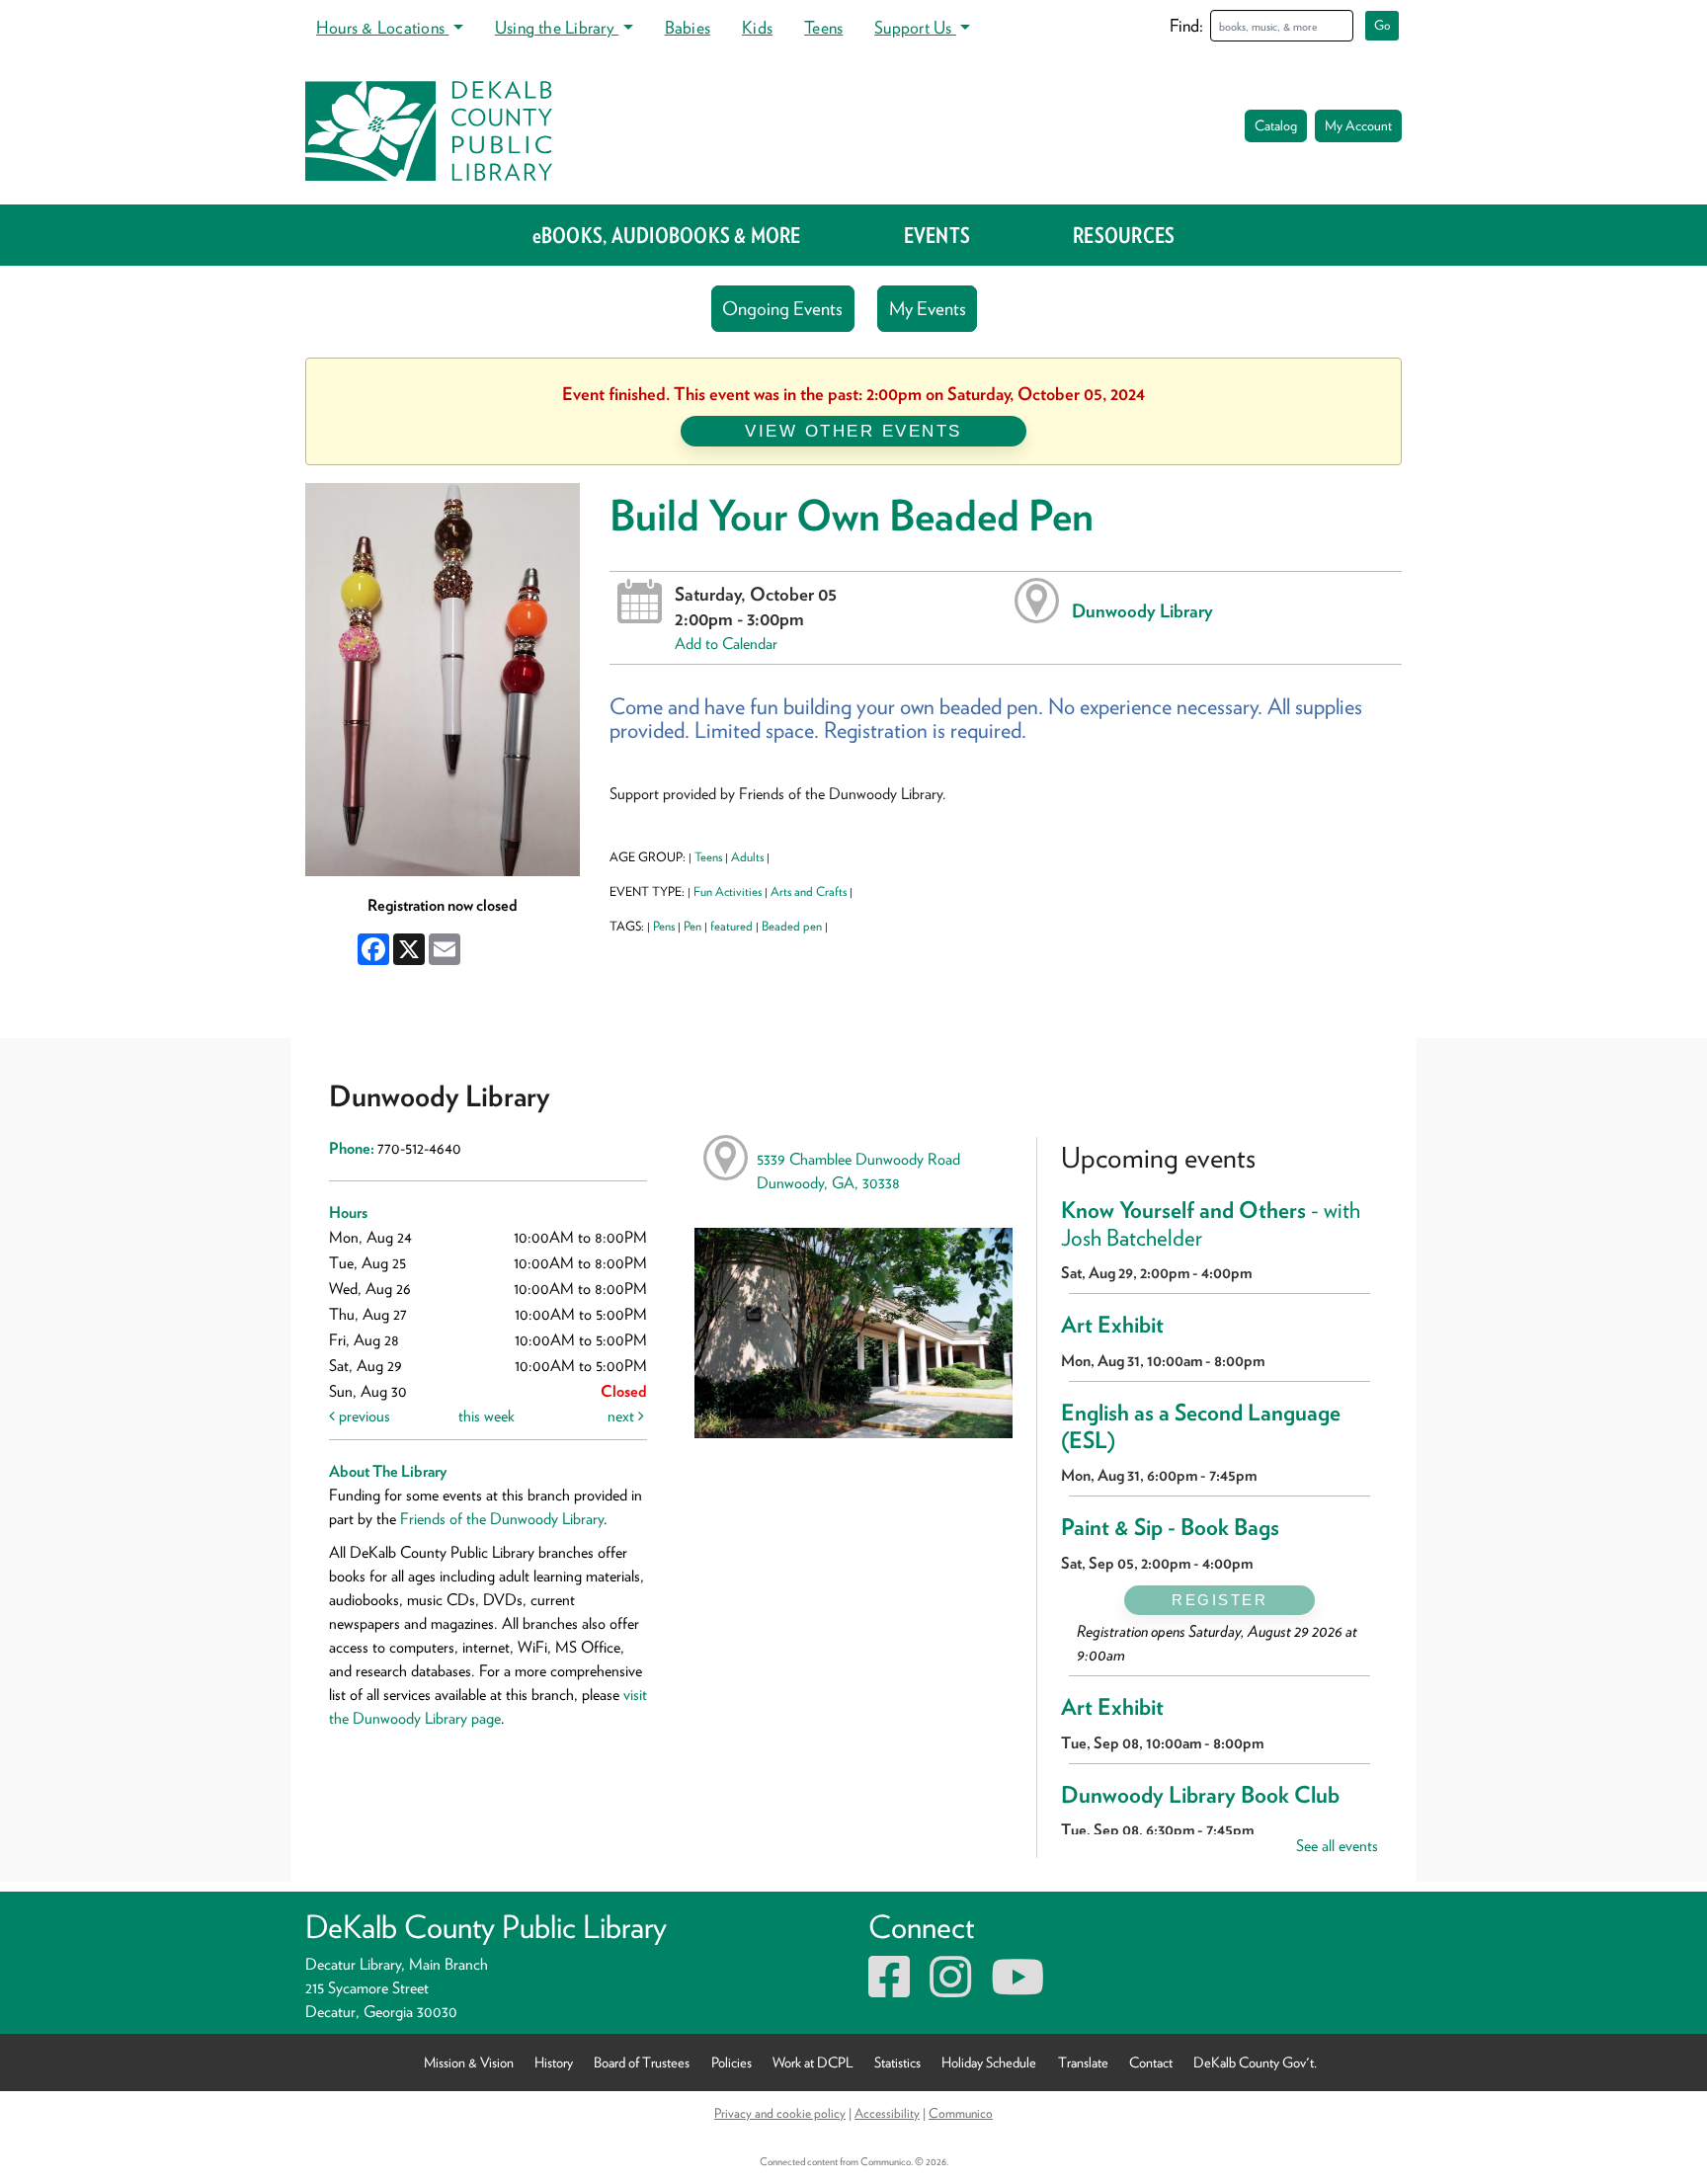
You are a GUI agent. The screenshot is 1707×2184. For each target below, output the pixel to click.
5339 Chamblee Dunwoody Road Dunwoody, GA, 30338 (858, 1171)
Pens (664, 926)
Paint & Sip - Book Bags (1170, 1527)
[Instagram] (950, 1989)
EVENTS (937, 235)
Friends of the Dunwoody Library (502, 1519)
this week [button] (487, 1416)
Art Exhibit (1112, 1325)
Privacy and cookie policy (780, 2113)
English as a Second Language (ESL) (1201, 1426)
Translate (1083, 2062)
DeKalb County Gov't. (1255, 2062)
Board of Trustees (642, 2062)
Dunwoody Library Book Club (1200, 1795)
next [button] (623, 1416)
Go (1382, 25)
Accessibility (887, 2113)
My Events (928, 309)
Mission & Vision (469, 2062)
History (554, 2062)
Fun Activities (728, 891)
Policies (732, 2062)
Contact (1151, 2062)
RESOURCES (1124, 235)
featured (732, 926)
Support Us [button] (915, 27)
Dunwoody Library (1142, 610)
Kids (757, 27)
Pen (692, 926)
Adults (747, 857)
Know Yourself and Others (1211, 1224)
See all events (1337, 1846)
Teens (823, 27)
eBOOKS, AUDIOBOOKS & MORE (667, 235)
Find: (1186, 25)
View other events (853, 431)
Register (1219, 1600)
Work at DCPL (813, 2062)
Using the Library (557, 27)
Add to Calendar (726, 644)
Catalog (1276, 125)
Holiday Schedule (989, 2062)
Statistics (897, 2062)
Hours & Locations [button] (382, 27)
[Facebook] (889, 1989)
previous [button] (363, 1416)
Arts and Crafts (809, 891)
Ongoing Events (782, 309)
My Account (1358, 125)
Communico (961, 2113)
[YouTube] (1017, 1989)
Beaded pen (792, 926)
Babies (688, 27)
